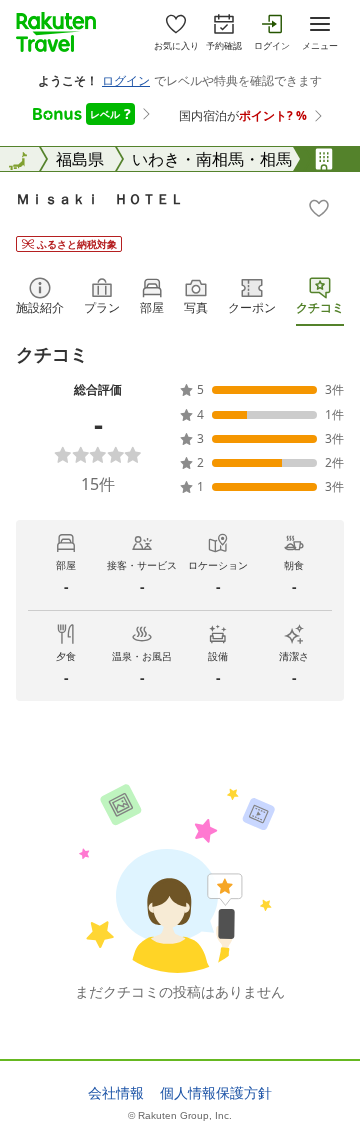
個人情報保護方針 (216, 1093)
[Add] (319, 208)
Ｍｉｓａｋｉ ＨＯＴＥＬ (100, 198)
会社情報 (116, 1093)
